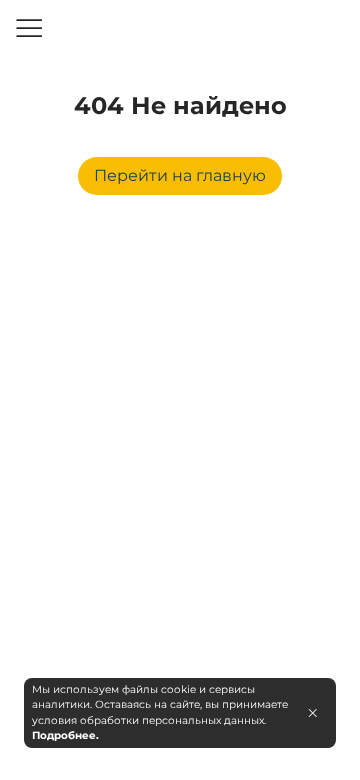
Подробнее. (65, 735)
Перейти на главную (180, 175)
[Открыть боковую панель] (28, 28)
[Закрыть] (312, 713)
